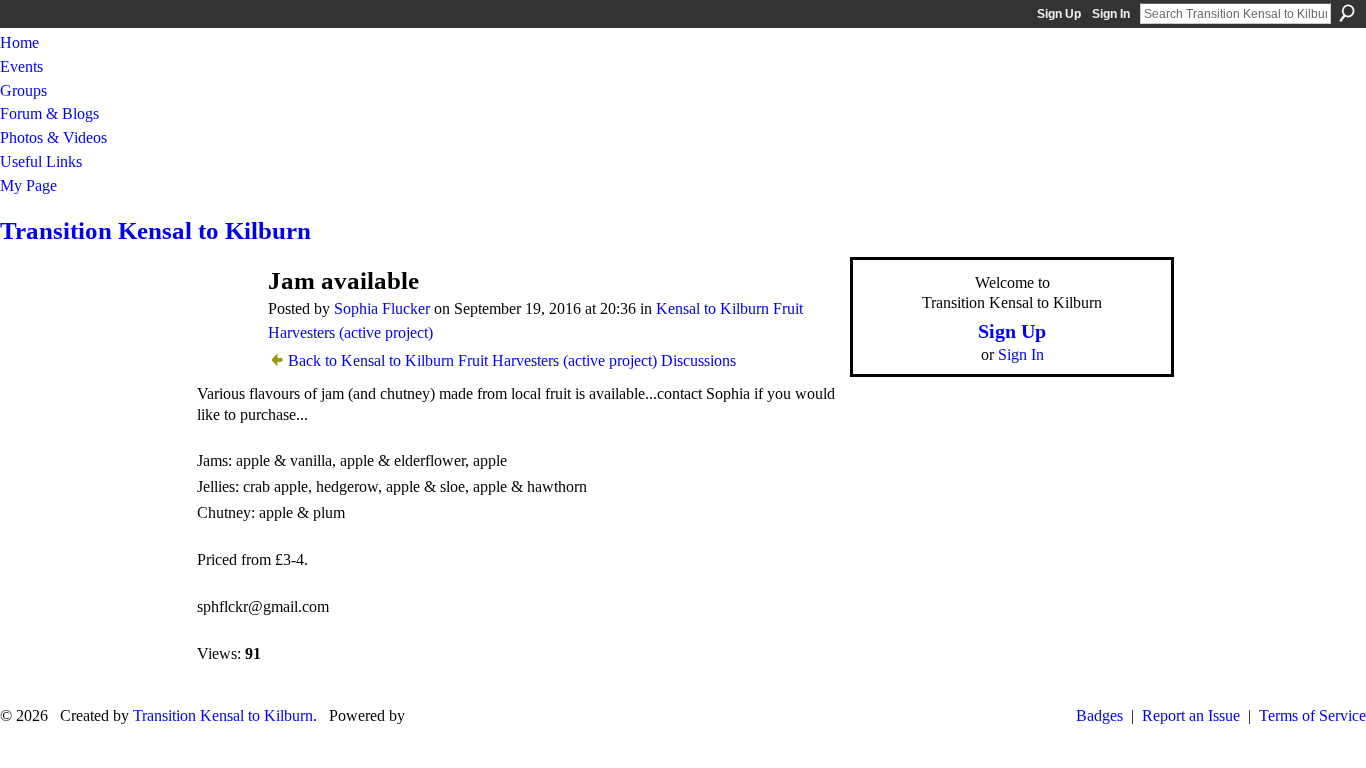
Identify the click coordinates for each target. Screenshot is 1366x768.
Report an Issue (1191, 715)
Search (1347, 13)
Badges (1099, 715)
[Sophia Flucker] (224, 319)
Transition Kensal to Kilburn (155, 230)
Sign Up (1059, 14)
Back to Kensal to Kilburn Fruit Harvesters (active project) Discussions (512, 360)
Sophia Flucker (382, 308)
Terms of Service (1312, 715)
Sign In (1111, 14)
